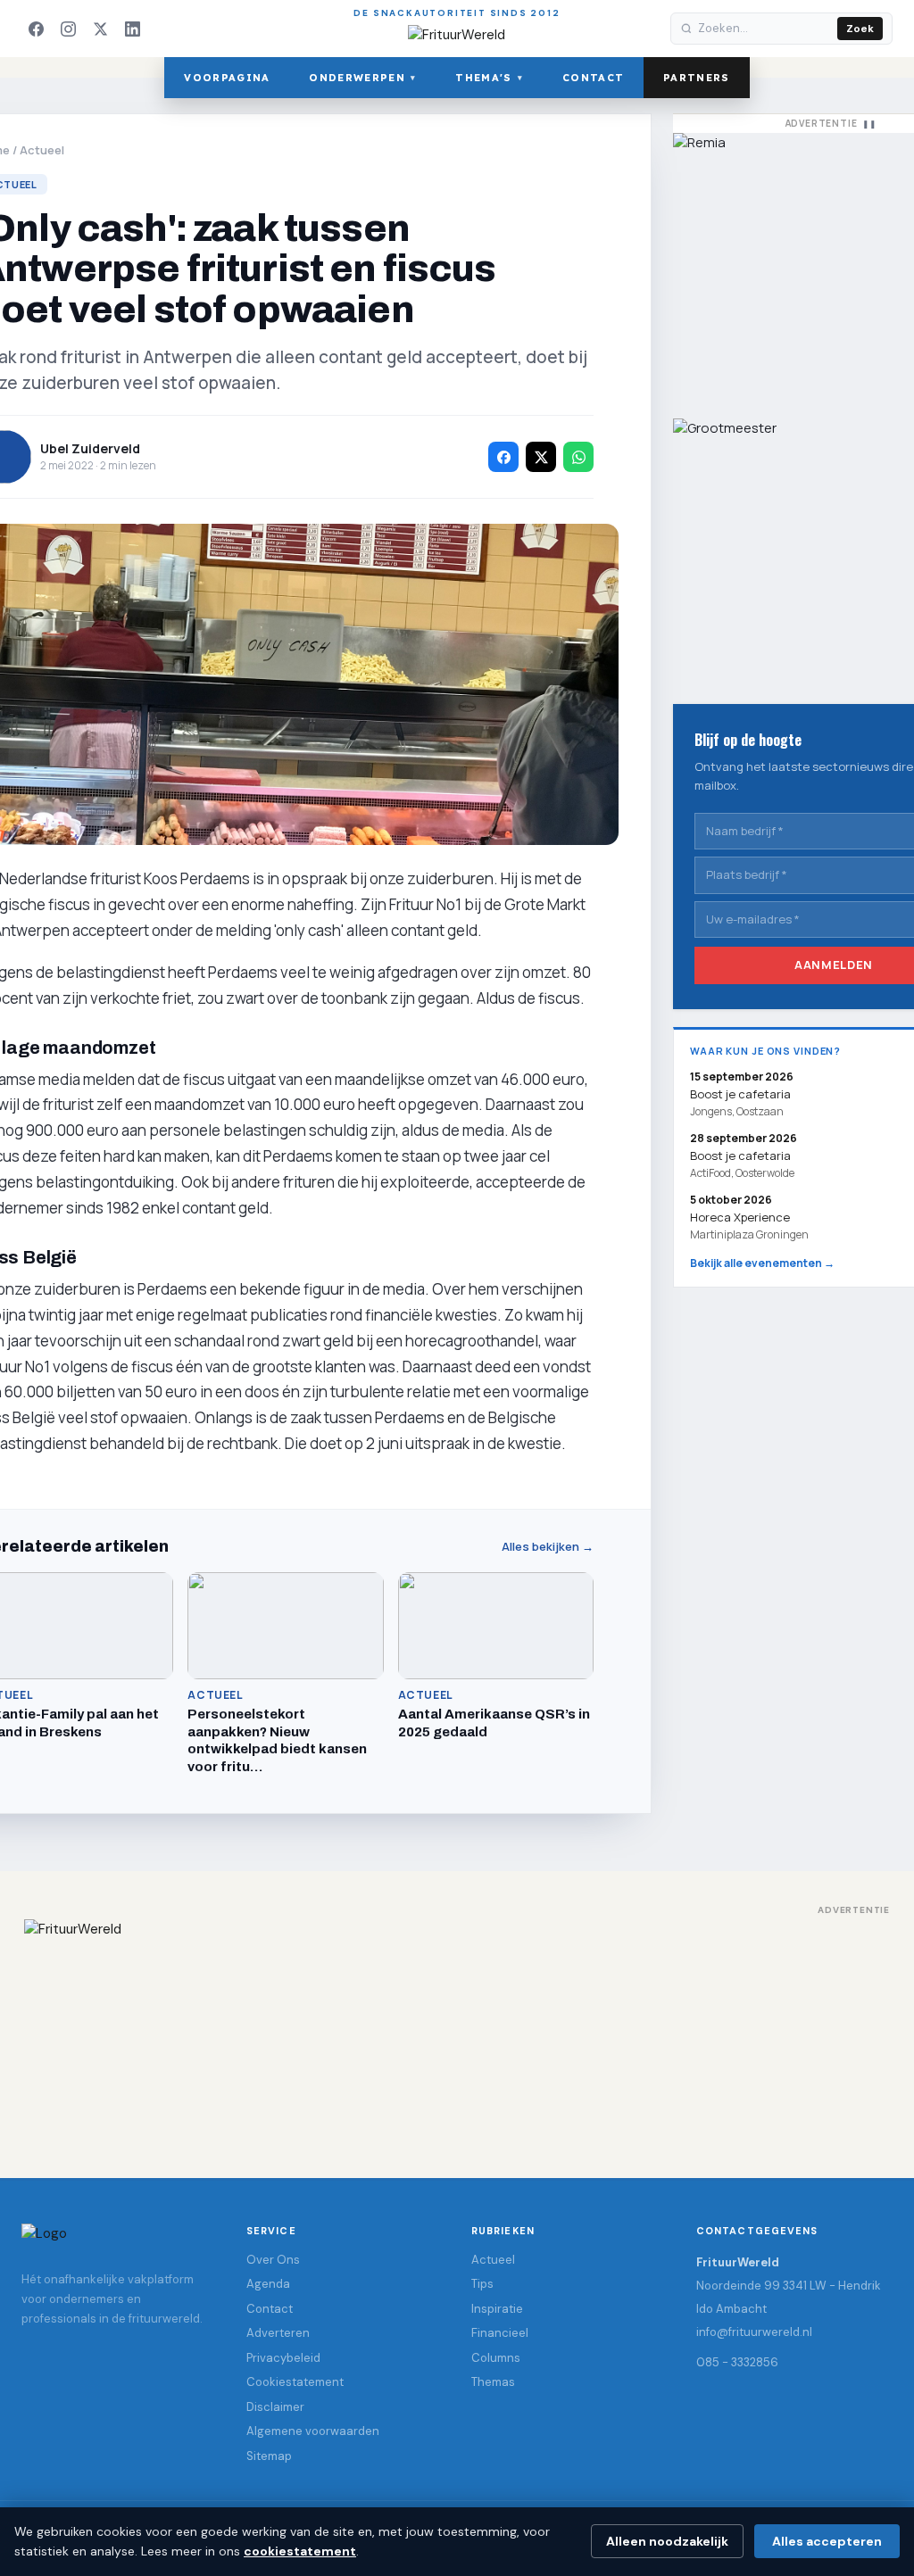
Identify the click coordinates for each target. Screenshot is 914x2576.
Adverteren (278, 2333)
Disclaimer (275, 2407)
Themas (493, 2382)
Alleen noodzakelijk (667, 2541)
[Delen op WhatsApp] (578, 457)
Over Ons (273, 2260)
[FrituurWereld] (457, 2031)
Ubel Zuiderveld (90, 448)
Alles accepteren (827, 2541)
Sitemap (269, 2456)
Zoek (860, 29)
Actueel (42, 150)
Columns (496, 2358)
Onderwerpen (362, 78)
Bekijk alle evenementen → (762, 1263)
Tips (482, 2284)
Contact (593, 78)
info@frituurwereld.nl (754, 2332)
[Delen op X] (541, 457)
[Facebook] (36, 29)
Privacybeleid (283, 2358)
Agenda (268, 2284)
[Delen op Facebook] (503, 457)
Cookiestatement (295, 2382)
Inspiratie (497, 2309)
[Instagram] (68, 29)
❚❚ (869, 124)
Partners (697, 78)
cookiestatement (300, 2551)
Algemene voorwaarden (313, 2431)
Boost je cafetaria (740, 1155)
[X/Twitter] (100, 29)
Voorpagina (227, 78)
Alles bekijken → (548, 1547)
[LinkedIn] (132, 29)
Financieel (500, 2333)
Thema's (489, 78)
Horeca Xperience (740, 1217)
